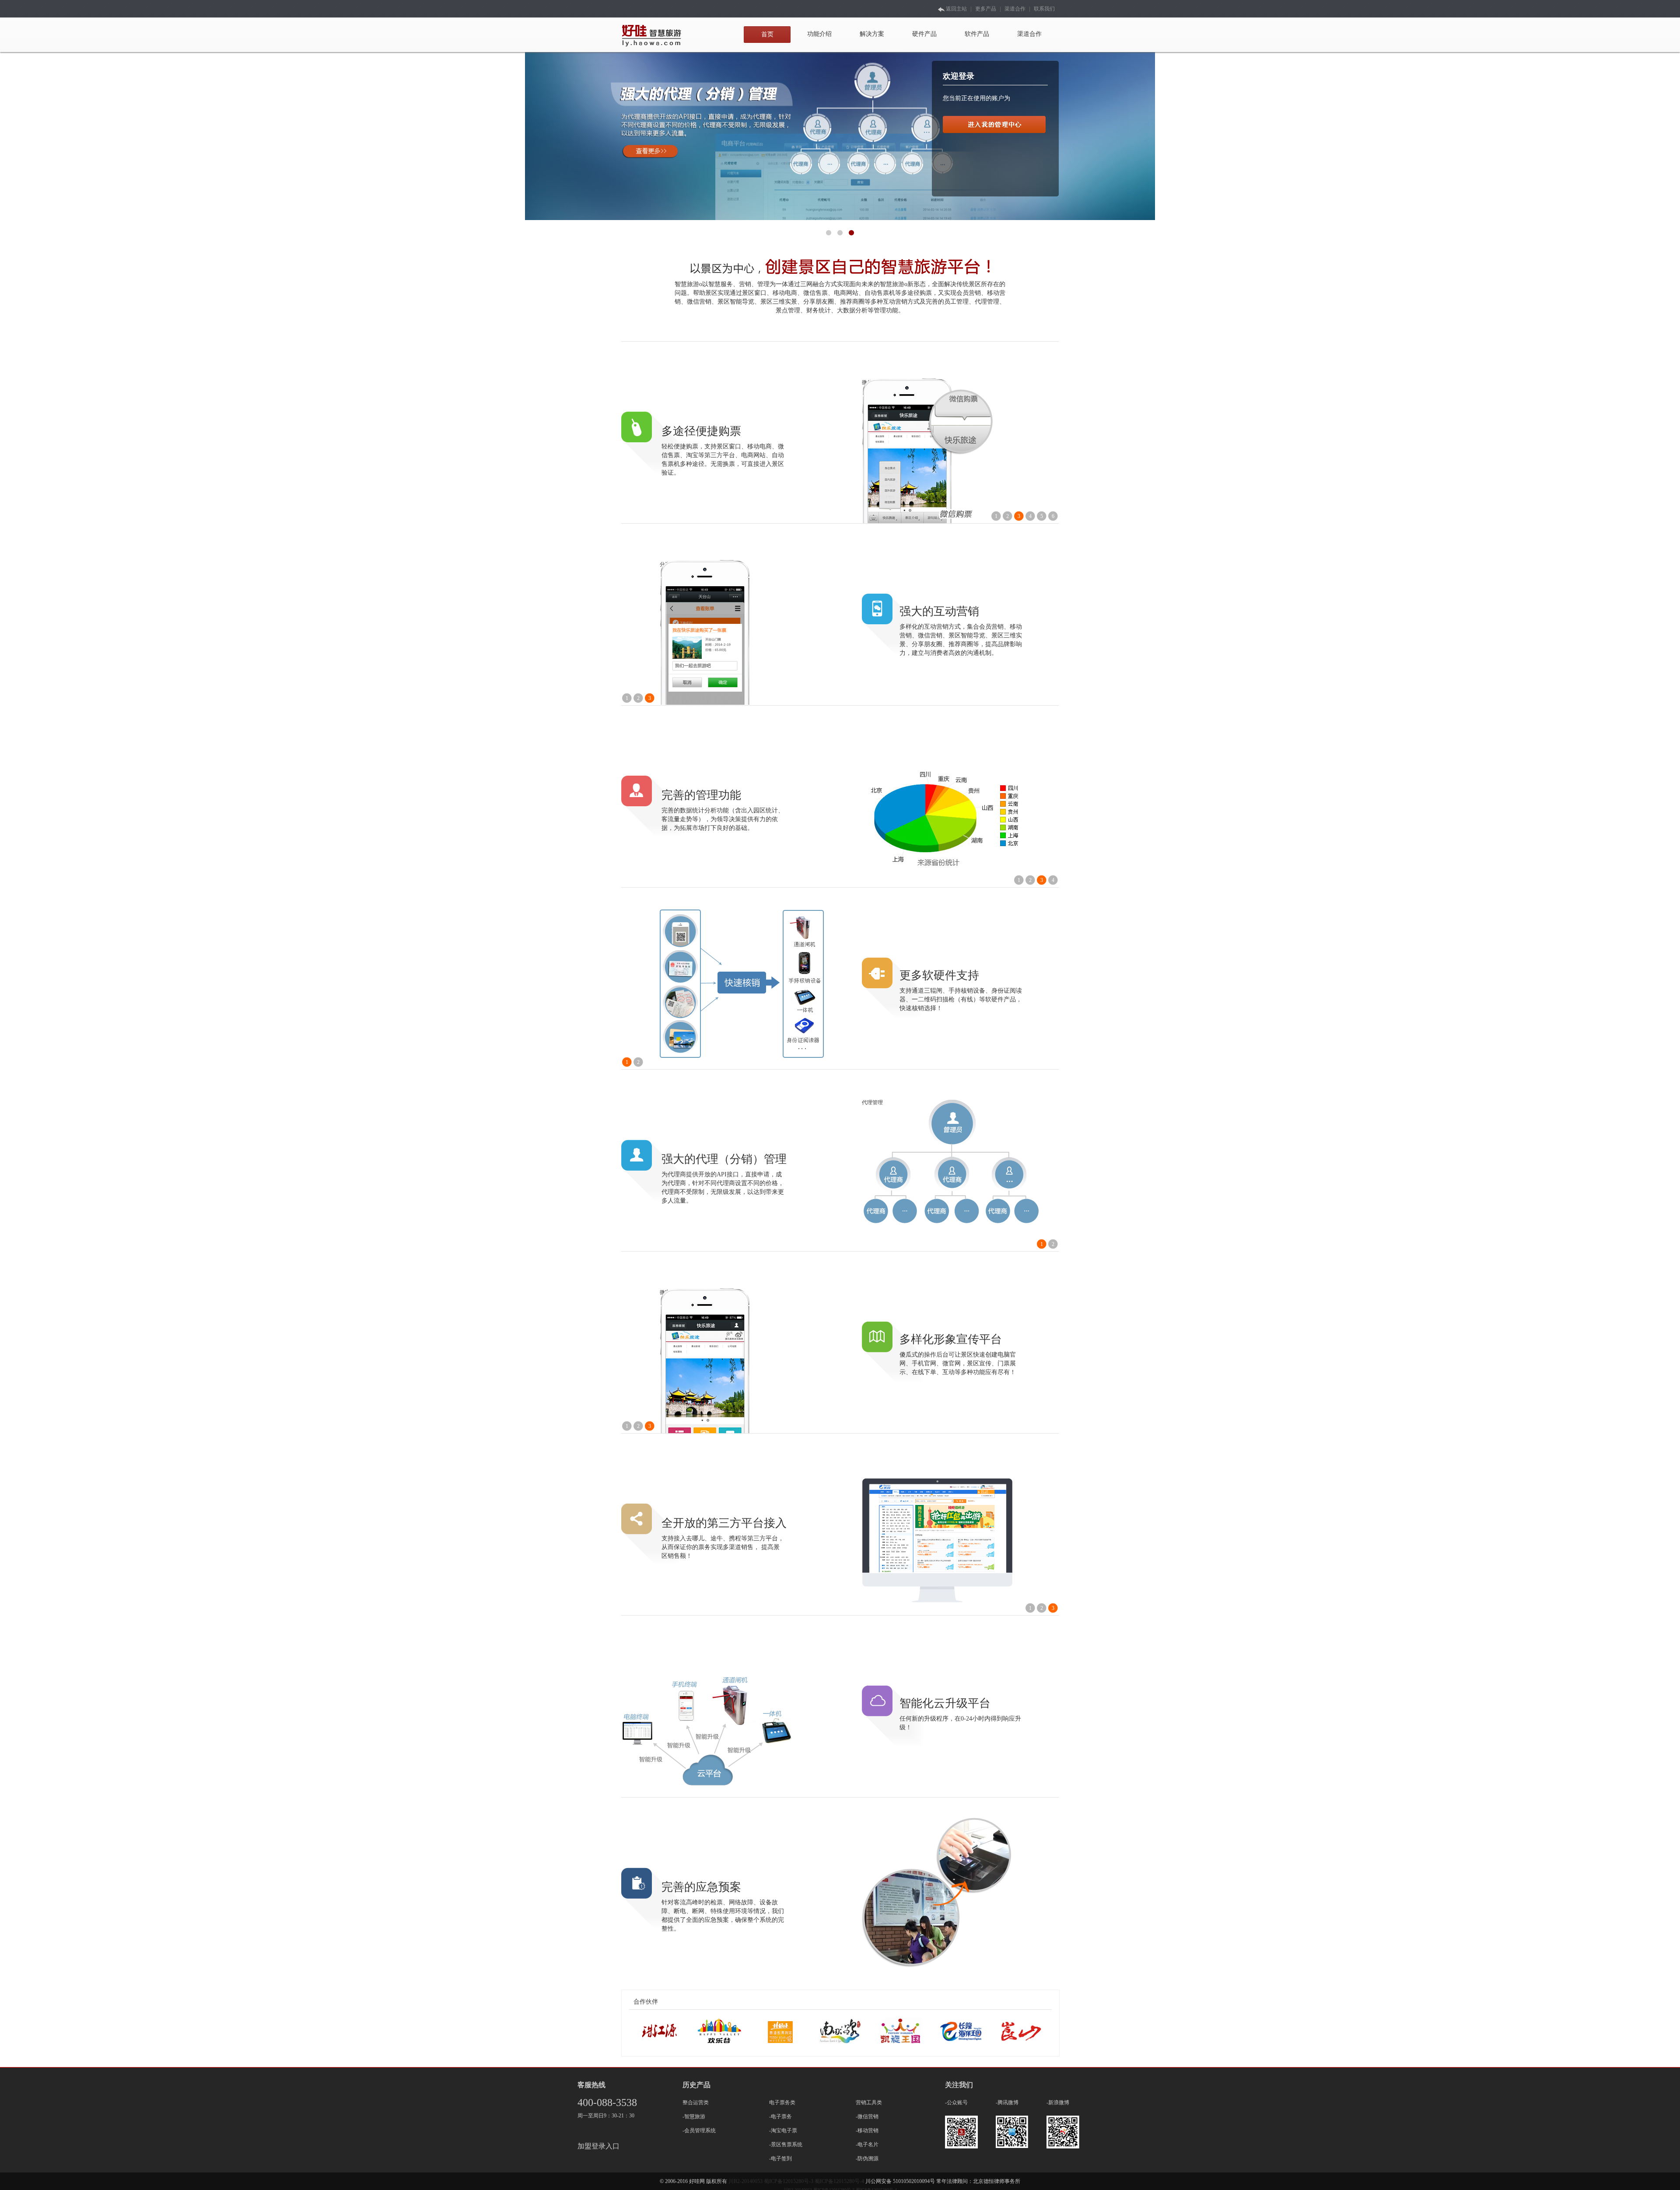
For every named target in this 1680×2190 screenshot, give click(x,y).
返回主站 (956, 9)
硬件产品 (924, 34)
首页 (767, 34)
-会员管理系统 (699, 2131)
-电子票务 (780, 2117)
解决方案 (872, 34)
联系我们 (1044, 9)
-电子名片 (867, 2145)
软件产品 (977, 34)
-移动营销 (867, 2131)
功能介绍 (819, 34)
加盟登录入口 (598, 2146)
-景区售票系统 (786, 2145)
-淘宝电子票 (783, 2131)
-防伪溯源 (867, 2159)
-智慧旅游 (694, 2117)
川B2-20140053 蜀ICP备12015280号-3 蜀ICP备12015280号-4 (797, 2181)
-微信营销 (867, 2117)
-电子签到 (780, 2159)
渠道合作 (1015, 9)
